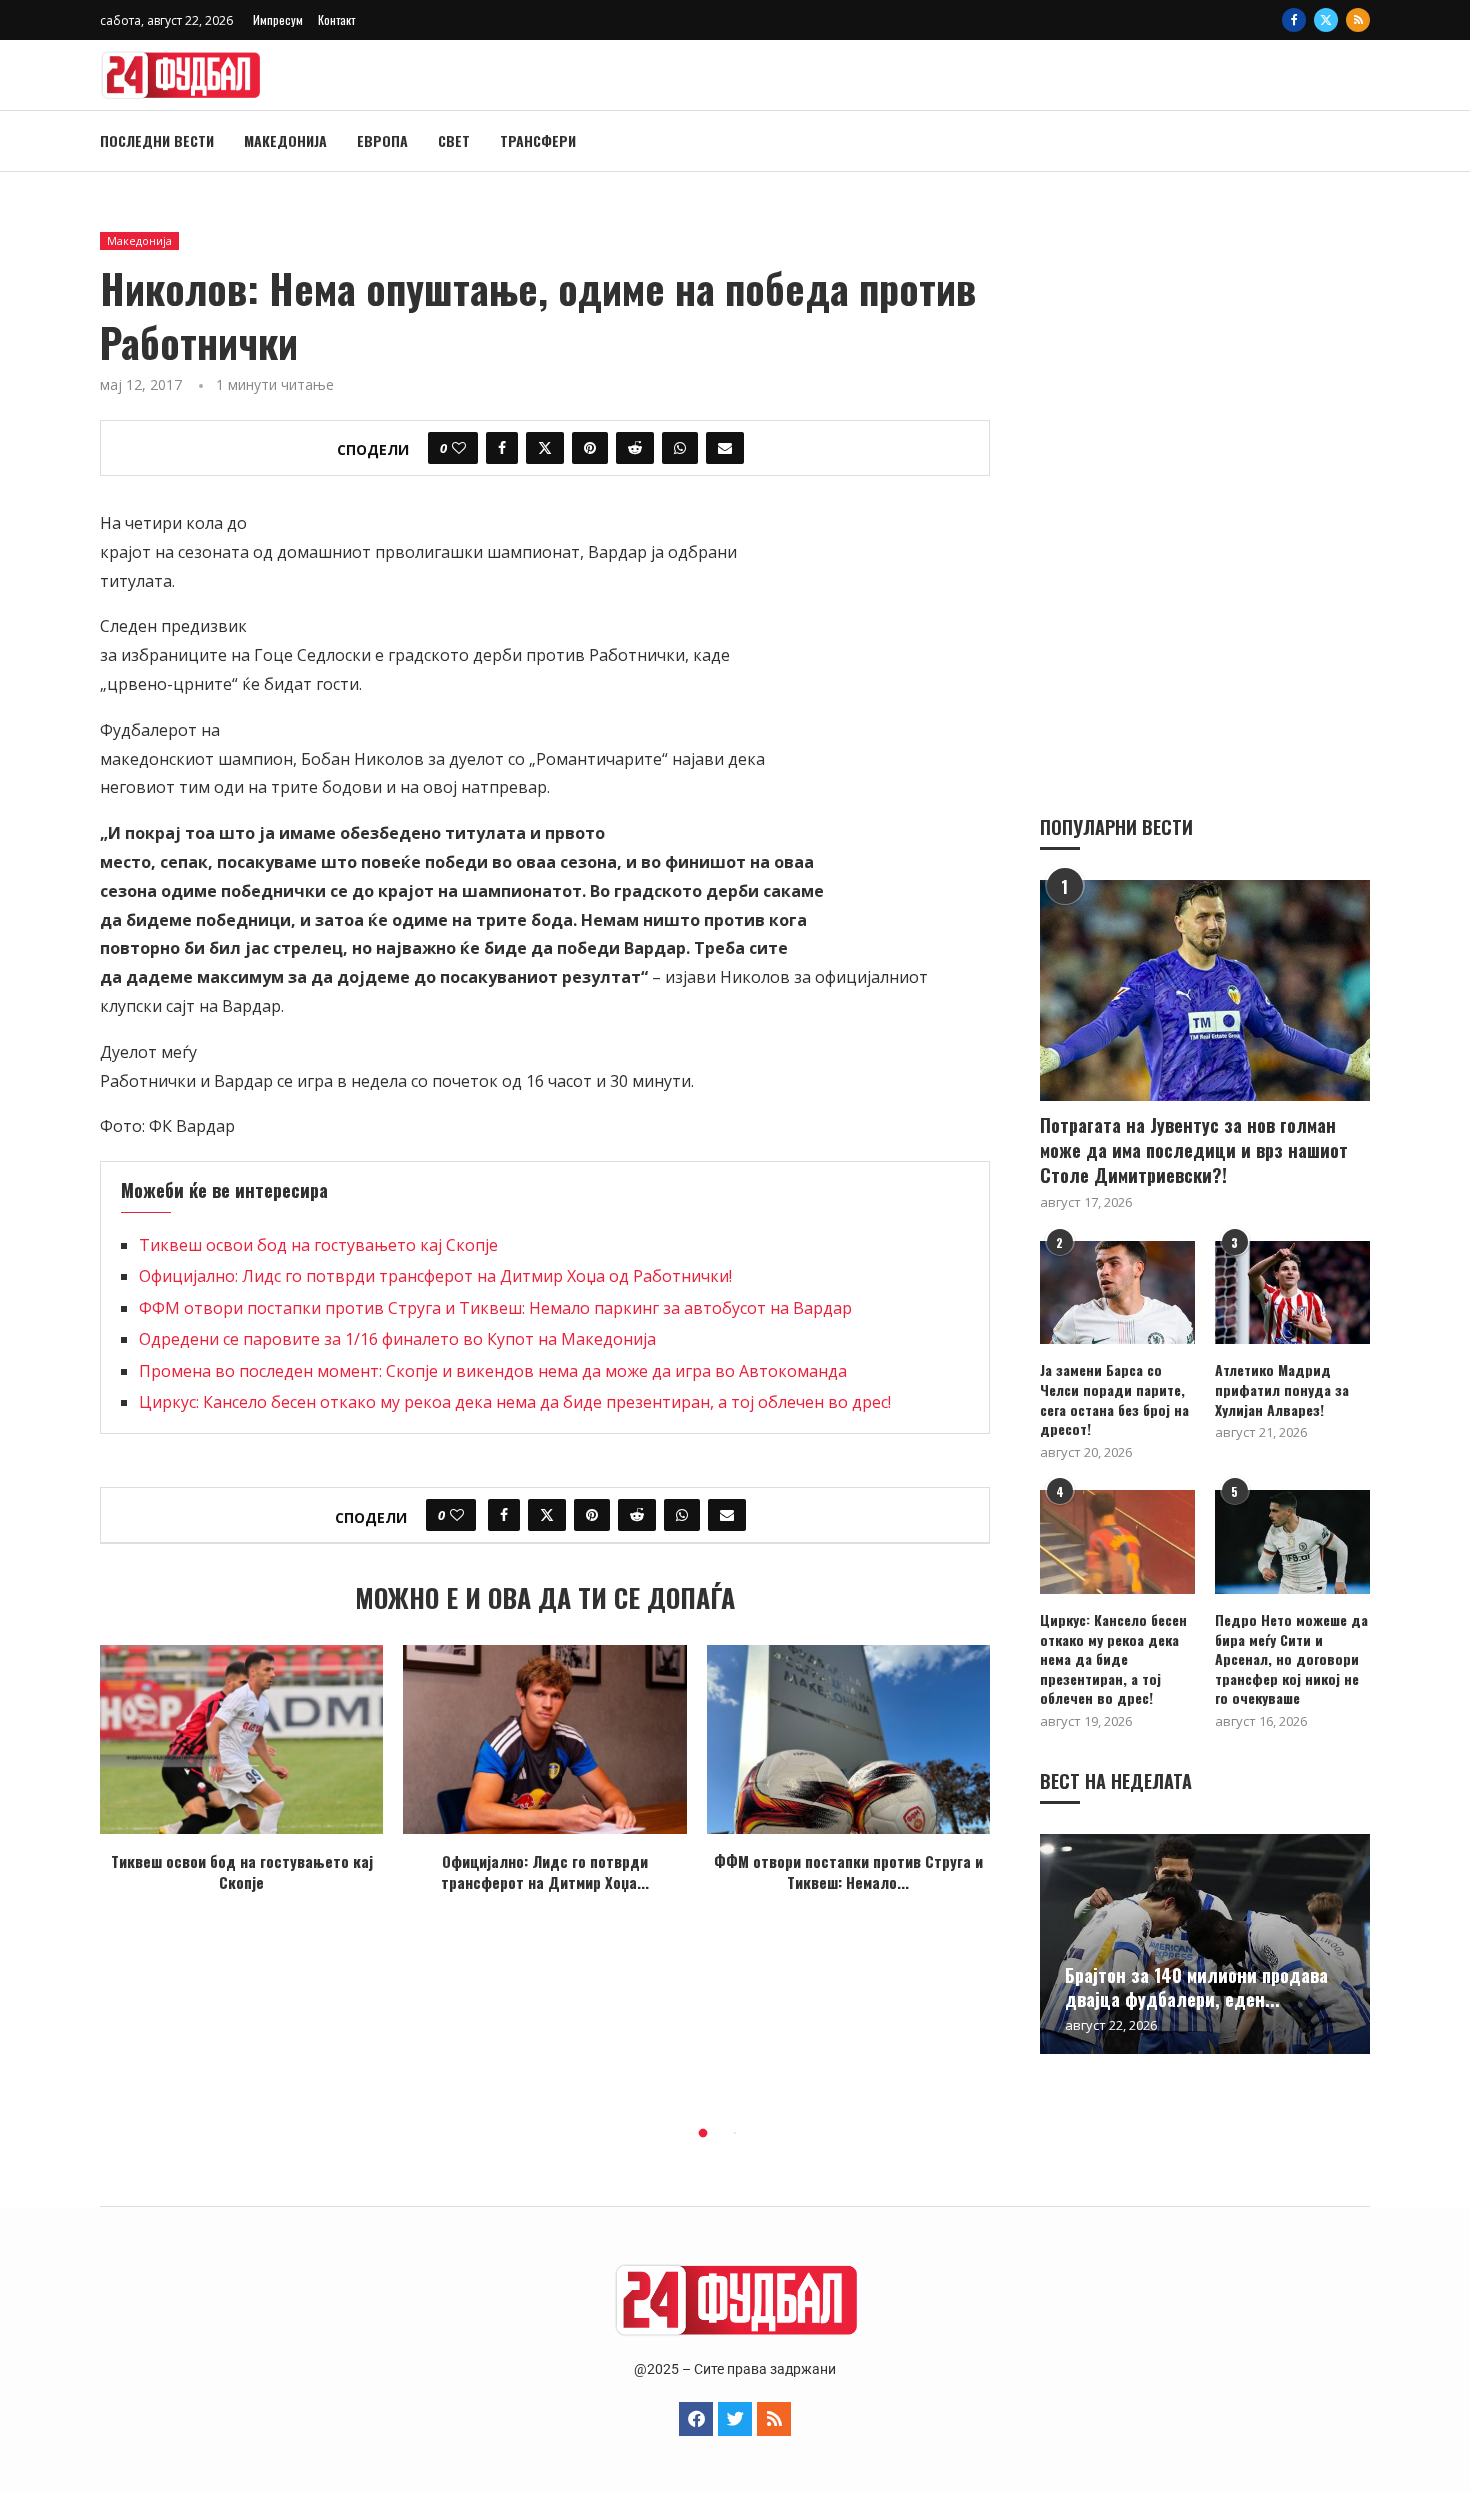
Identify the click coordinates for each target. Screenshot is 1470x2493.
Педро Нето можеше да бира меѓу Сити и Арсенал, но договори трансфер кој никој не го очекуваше (1291, 1659)
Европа (382, 140)
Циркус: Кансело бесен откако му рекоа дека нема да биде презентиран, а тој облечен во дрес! (515, 1402)
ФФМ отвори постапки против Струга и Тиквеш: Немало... (848, 1871)
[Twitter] (1326, 20)
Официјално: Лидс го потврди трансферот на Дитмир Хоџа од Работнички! (435, 1276)
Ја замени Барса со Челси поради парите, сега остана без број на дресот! (1114, 1399)
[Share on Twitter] (545, 448)
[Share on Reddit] (635, 448)
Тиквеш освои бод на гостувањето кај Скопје (318, 1245)
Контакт (336, 19)
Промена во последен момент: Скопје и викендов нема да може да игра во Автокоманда (493, 1371)
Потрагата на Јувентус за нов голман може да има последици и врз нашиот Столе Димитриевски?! (1194, 1150)
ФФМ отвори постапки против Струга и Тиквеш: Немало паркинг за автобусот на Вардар (495, 1308)
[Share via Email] (725, 448)
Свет (454, 140)
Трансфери (538, 140)
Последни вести (157, 140)
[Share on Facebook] (502, 448)
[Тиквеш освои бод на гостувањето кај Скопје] (241, 1739)
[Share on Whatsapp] (680, 448)
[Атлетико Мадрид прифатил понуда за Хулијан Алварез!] (1292, 1292)
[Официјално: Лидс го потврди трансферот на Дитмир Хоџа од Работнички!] (544, 1739)
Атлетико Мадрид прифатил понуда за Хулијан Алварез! (1282, 1389)
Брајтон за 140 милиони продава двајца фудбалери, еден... (1196, 1987)
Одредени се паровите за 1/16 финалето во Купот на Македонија (397, 1339)
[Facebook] (1294, 20)
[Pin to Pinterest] (590, 448)
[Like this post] (459, 448)
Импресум (278, 19)
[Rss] (1358, 20)
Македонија (285, 140)
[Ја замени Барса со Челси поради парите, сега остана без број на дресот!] (1117, 1292)
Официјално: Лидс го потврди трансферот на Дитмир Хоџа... (545, 1871)
